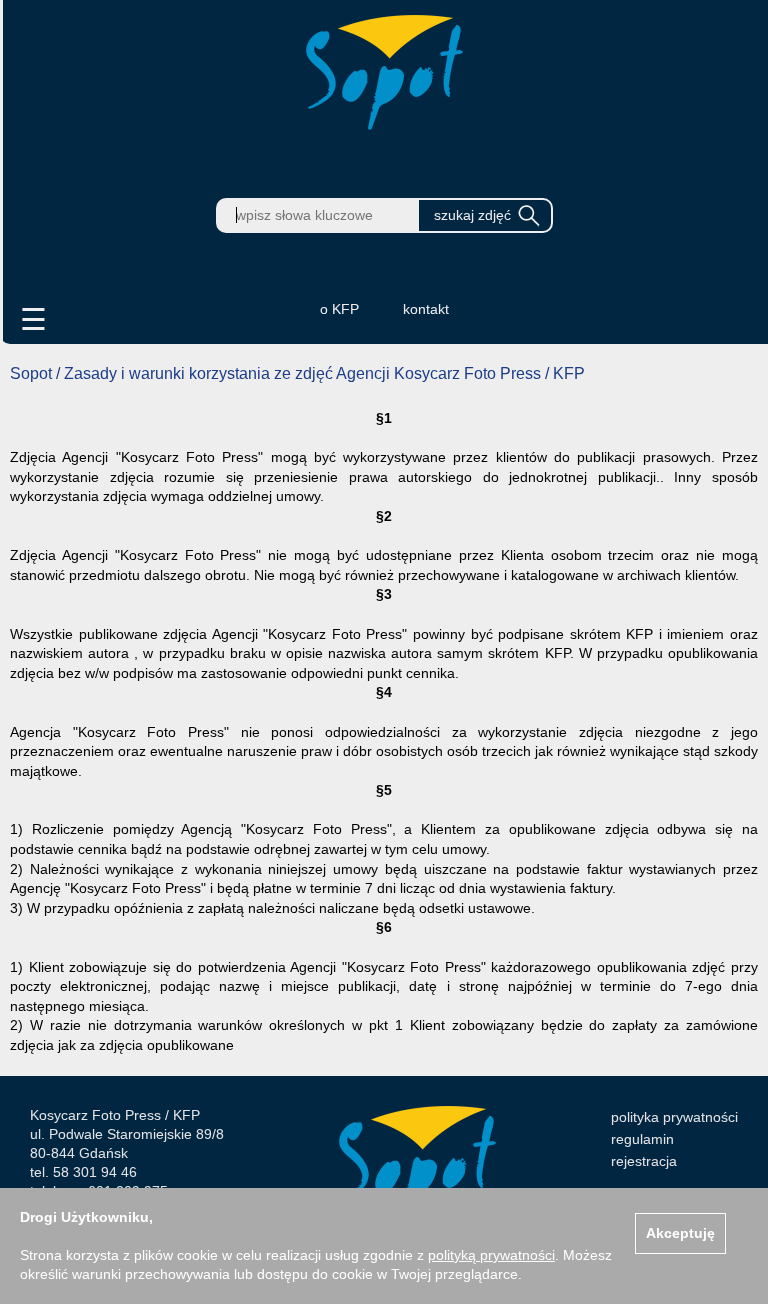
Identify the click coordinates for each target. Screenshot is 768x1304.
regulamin (642, 1139)
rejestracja (644, 1161)
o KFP (339, 309)
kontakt (426, 309)
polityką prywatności (491, 1255)
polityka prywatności (674, 1117)
